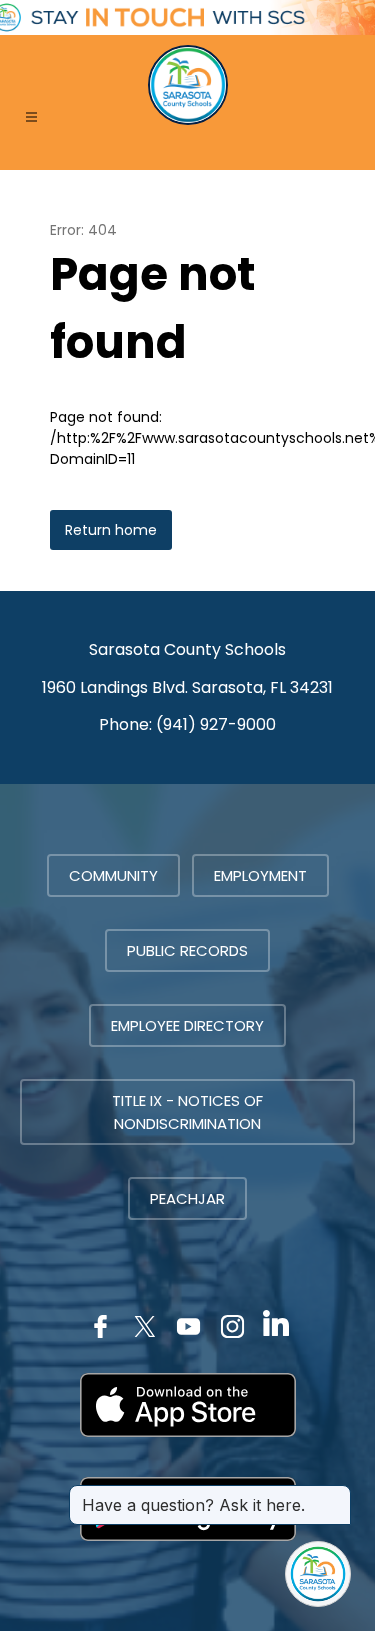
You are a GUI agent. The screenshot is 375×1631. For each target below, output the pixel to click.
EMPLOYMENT (260, 875)
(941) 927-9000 (216, 724)
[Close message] (335, 1495)
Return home (111, 530)
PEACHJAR (187, 1198)
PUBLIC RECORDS (187, 950)
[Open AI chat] (318, 1574)
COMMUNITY (113, 875)
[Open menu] (31, 117)
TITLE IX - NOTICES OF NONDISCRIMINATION (187, 1112)
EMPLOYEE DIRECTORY (187, 1025)
